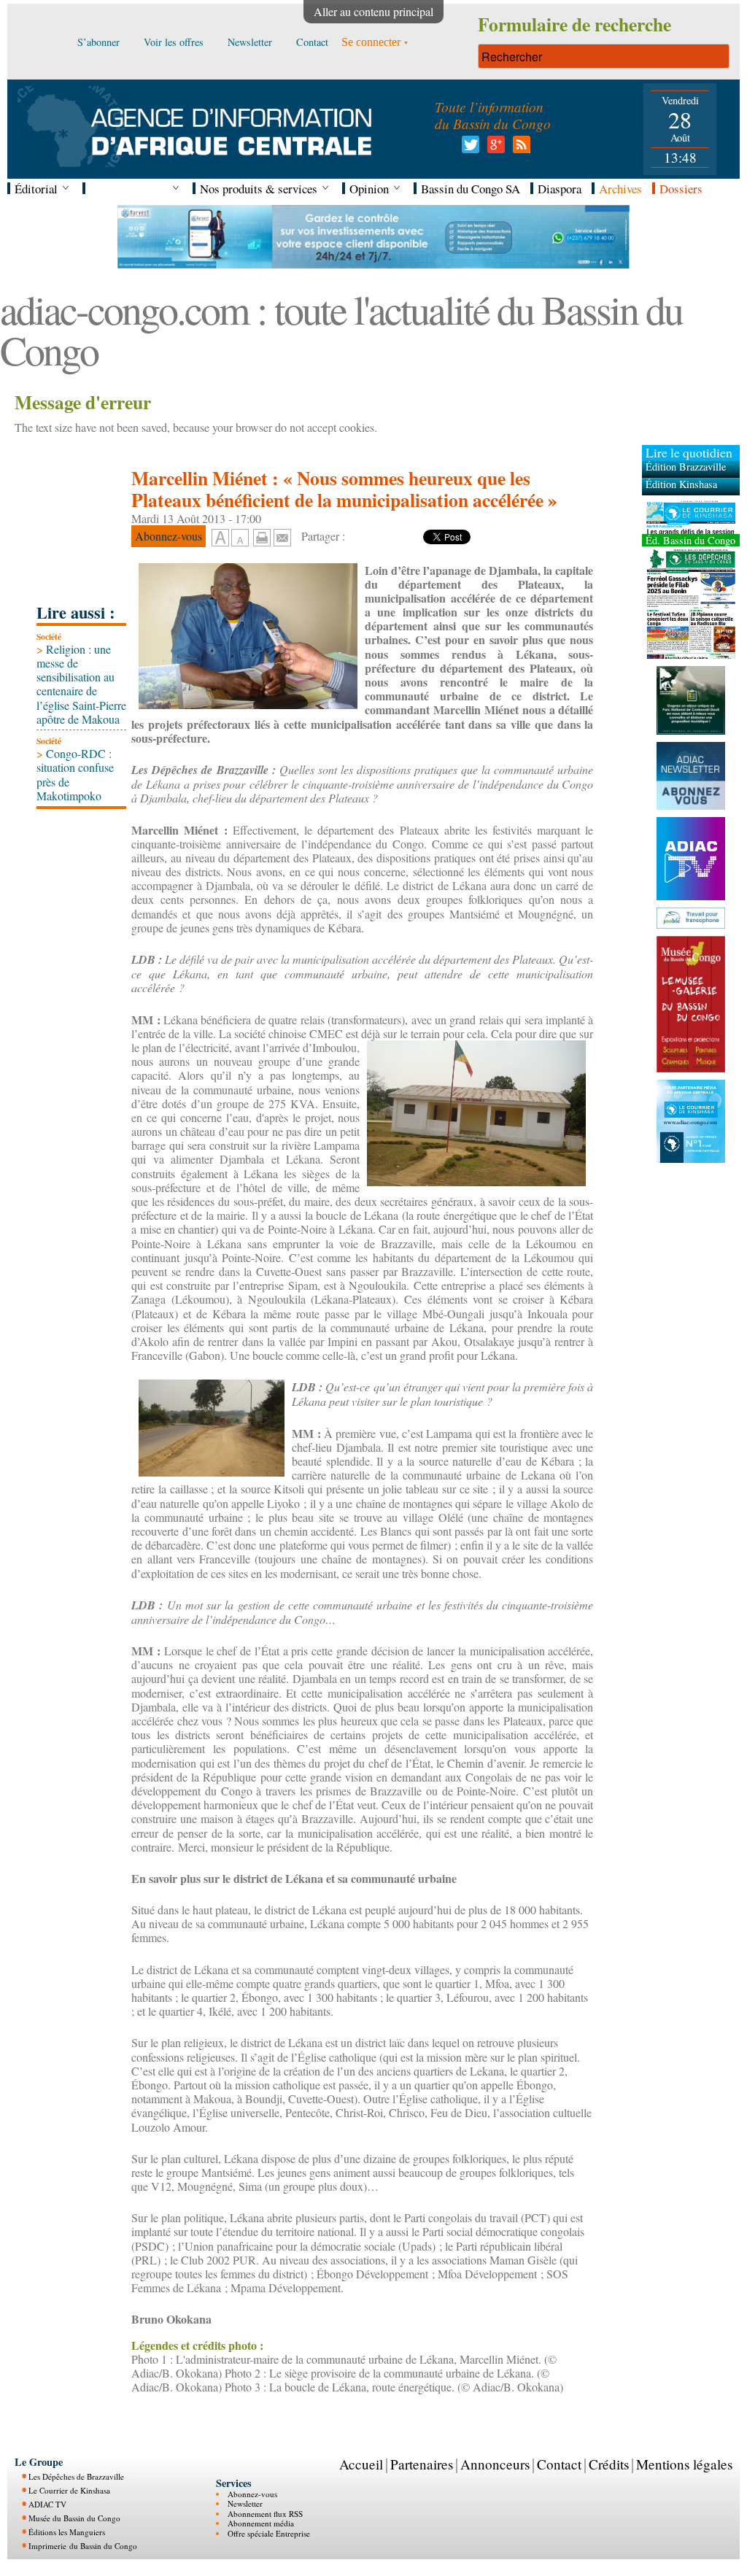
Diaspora (560, 189)
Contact (559, 2464)
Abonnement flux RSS (265, 2514)
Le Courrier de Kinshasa (69, 2490)
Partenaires (422, 2464)
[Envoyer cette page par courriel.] (282, 536)
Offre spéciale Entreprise (269, 2533)
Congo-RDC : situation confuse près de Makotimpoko (75, 774)
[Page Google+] (494, 148)
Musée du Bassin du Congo (74, 2518)
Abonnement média (261, 2523)
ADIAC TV (47, 2504)
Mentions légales (684, 2464)
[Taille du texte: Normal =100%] (240, 538)
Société (49, 637)
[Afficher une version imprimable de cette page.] (262, 536)
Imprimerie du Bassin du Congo (83, 2546)
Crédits (609, 2464)
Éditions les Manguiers (67, 2532)
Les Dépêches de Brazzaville (76, 2476)
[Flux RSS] (519, 148)
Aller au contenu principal (373, 11)
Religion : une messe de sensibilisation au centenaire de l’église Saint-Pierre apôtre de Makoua (81, 684)
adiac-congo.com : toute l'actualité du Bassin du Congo (341, 329)
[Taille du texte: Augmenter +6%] (220, 538)
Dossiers (681, 189)
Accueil (361, 2464)
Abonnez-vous (252, 2494)
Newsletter (245, 2503)
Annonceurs (495, 2464)
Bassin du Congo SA (471, 189)
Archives (620, 189)
